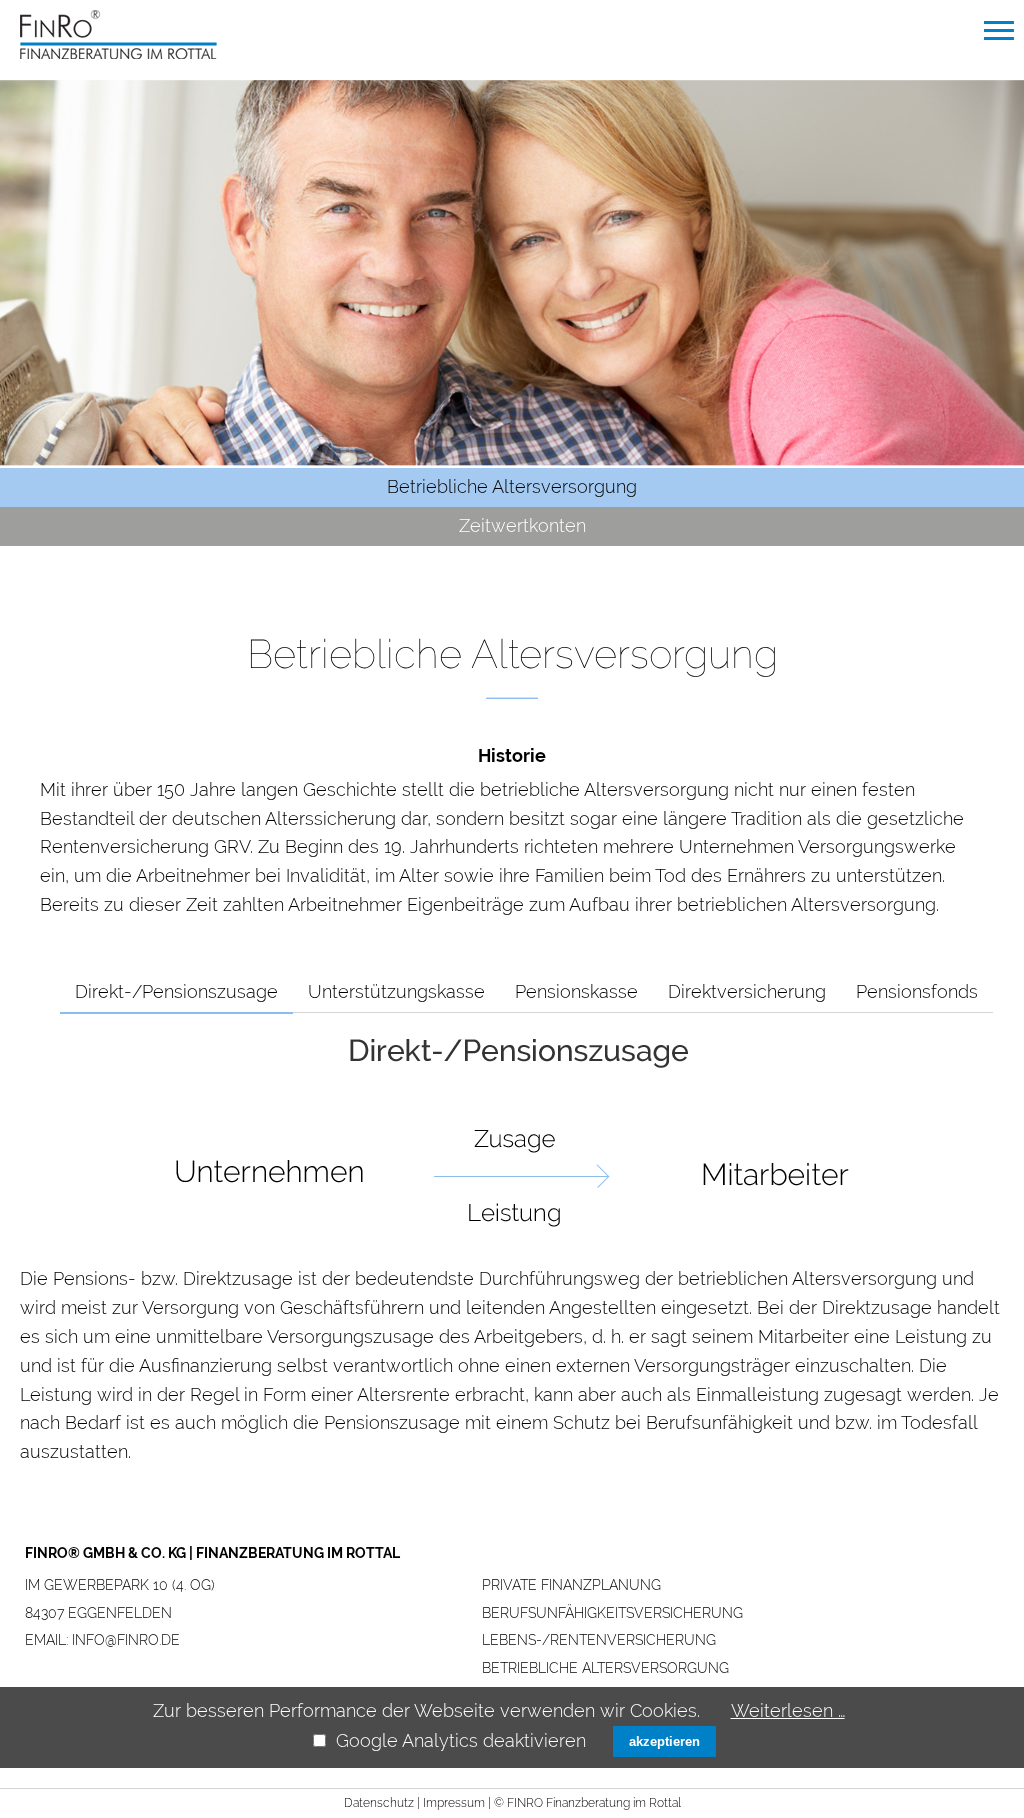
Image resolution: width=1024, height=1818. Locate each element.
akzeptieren (664, 1741)
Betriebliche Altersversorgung (605, 1668)
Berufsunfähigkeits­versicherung (612, 1613)
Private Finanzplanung (571, 1585)
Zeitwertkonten (522, 525)
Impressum (454, 1803)
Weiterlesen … (788, 1710)
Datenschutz (379, 1803)
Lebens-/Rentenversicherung (599, 1640)
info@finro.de (126, 1640)
